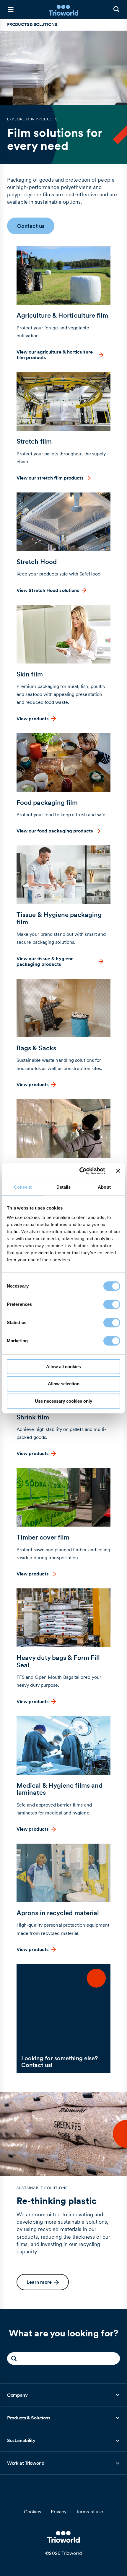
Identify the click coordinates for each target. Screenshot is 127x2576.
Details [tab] (64, 1187)
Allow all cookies (63, 1367)
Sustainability (21, 2442)
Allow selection (64, 1384)
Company (20, 2397)
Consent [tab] (23, 1187)
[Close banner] (118, 1171)
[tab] (63, 2395)
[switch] (112, 1304)
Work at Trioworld (26, 2465)
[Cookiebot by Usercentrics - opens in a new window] (80, 1171)
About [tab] (104, 1187)
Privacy (59, 2512)
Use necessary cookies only (63, 1401)
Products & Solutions (29, 2420)
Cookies (33, 2512)
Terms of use (89, 2512)
